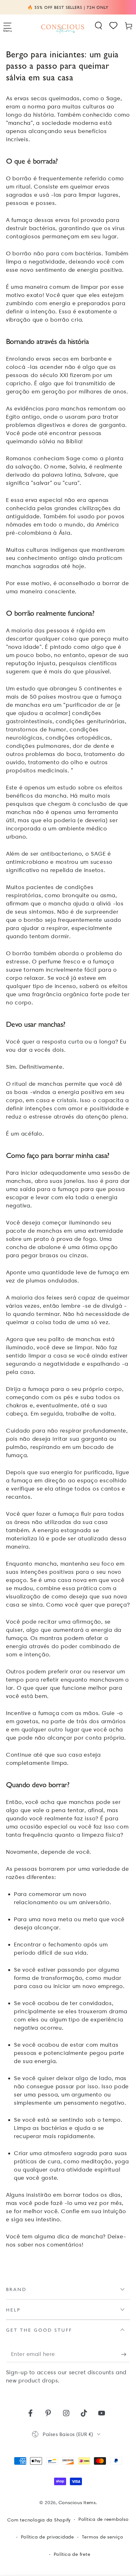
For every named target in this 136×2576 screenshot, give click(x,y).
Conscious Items (77, 2503)
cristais (67, 1100)
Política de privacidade (47, 2537)
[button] (99, 26)
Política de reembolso (104, 2519)
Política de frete (72, 2554)
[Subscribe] (126, 2355)
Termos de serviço (103, 2537)
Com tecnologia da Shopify (39, 2520)
